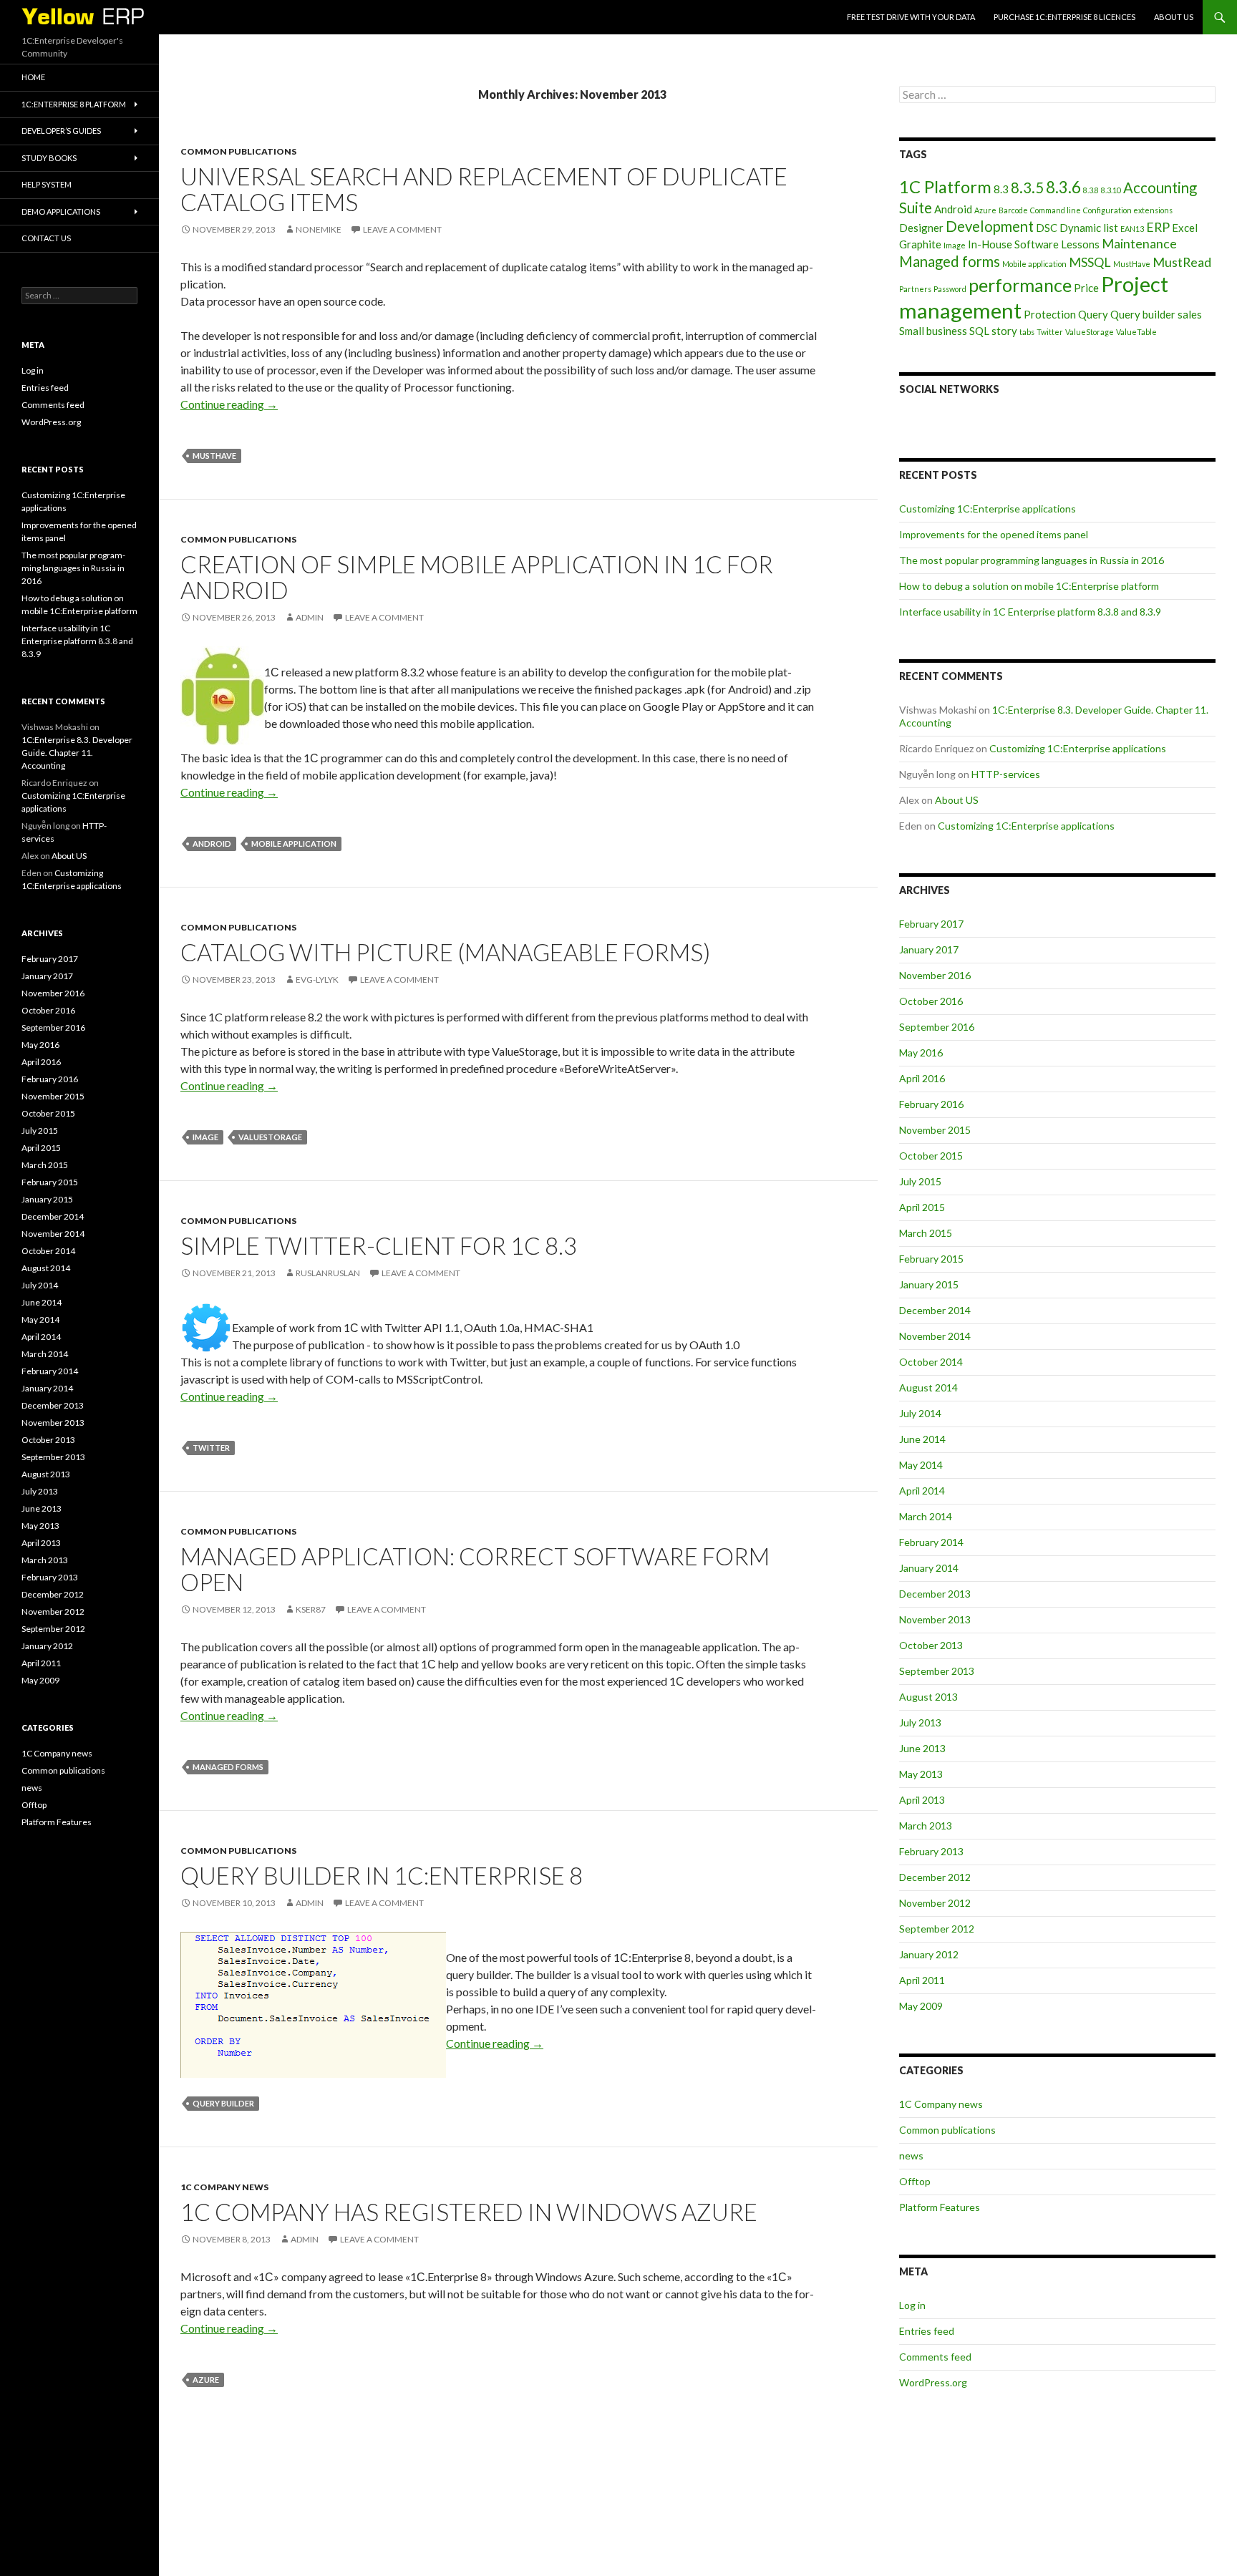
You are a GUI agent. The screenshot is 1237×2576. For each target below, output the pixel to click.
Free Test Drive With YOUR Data (911, 17)
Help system (47, 184)
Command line (1056, 210)
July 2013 (920, 1722)
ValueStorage (270, 1137)
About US (1174, 17)
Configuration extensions (1128, 210)
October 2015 (931, 1156)
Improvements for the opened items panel (994, 534)
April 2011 (922, 1980)
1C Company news (224, 2187)
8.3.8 (1091, 190)
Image (205, 1137)
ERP (1158, 227)
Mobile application (294, 844)
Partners (915, 289)
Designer (921, 228)
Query (1093, 314)
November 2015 (935, 1130)
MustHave (214, 456)
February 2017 (931, 924)
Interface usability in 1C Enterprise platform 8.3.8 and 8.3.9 (1030, 612)
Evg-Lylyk (317, 980)
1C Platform (945, 186)
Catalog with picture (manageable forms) (445, 952)
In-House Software (1013, 244)
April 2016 (922, 1078)
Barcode (1013, 210)
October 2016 (931, 1001)
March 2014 (926, 1516)
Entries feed (927, 2331)
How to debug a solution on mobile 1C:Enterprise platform (1029, 586)
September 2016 (937, 1027)
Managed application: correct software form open (475, 1569)
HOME (33, 77)
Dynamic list (1089, 228)
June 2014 (922, 1439)
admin (310, 617)
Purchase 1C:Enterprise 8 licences (1064, 17)
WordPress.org (933, 2382)
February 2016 (931, 1104)
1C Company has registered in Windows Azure (469, 2212)
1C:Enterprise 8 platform (74, 104)
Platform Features (940, 2207)
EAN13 (1132, 229)
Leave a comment (402, 229)
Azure (206, 2380)
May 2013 (921, 1774)
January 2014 (929, 1568)
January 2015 (929, 1284)
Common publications (238, 151)
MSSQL (1090, 262)
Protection (1050, 314)
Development (990, 226)
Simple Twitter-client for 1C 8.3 (379, 1245)
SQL (979, 331)
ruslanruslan (328, 1273)
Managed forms (228, 1767)
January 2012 (929, 1954)
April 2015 (922, 1207)
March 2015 (926, 1233)
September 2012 (937, 1929)
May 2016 (921, 1053)
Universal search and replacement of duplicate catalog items (484, 189)
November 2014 (935, 1336)
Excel (1185, 228)
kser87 (311, 1609)
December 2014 (935, 1310)
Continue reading (229, 404)
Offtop (915, 2181)
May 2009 (921, 2006)
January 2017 (929, 949)
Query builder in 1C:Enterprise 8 (382, 1875)
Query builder (223, 2103)
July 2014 (920, 1413)
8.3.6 (1063, 187)
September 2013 (937, 1671)
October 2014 (931, 1362)
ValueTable (1136, 332)
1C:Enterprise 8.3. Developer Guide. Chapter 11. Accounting (77, 753)
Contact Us (46, 238)
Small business (933, 331)
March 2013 (926, 1826)
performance (1020, 285)
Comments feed (935, 2357)
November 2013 (935, 1619)
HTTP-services (1006, 774)
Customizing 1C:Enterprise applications (988, 509)
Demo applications (61, 212)
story (1004, 331)
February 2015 (931, 1259)
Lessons (1080, 244)
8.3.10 (1111, 190)
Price (1086, 288)
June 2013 (922, 1748)
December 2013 (935, 1594)
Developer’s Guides (61, 131)
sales (1190, 314)
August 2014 (928, 1387)
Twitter (211, 1448)
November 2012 (935, 1903)
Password (950, 289)
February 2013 (931, 1851)
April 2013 (922, 1800)
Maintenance (1139, 243)
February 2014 (931, 1542)
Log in (912, 2305)
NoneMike (319, 229)
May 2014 (921, 1465)
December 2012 (935, 1877)
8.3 (1001, 189)
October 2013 (931, 1645)
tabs (1027, 332)
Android (212, 844)
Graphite (920, 244)
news (911, 2155)
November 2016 (935, 975)
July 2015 (920, 1181)
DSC (1047, 228)
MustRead (1182, 262)
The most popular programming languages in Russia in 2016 (1032, 560)
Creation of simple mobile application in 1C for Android (477, 577)
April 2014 (922, 1491)
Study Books (49, 158)
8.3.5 (1027, 188)
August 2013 (928, 1697)
